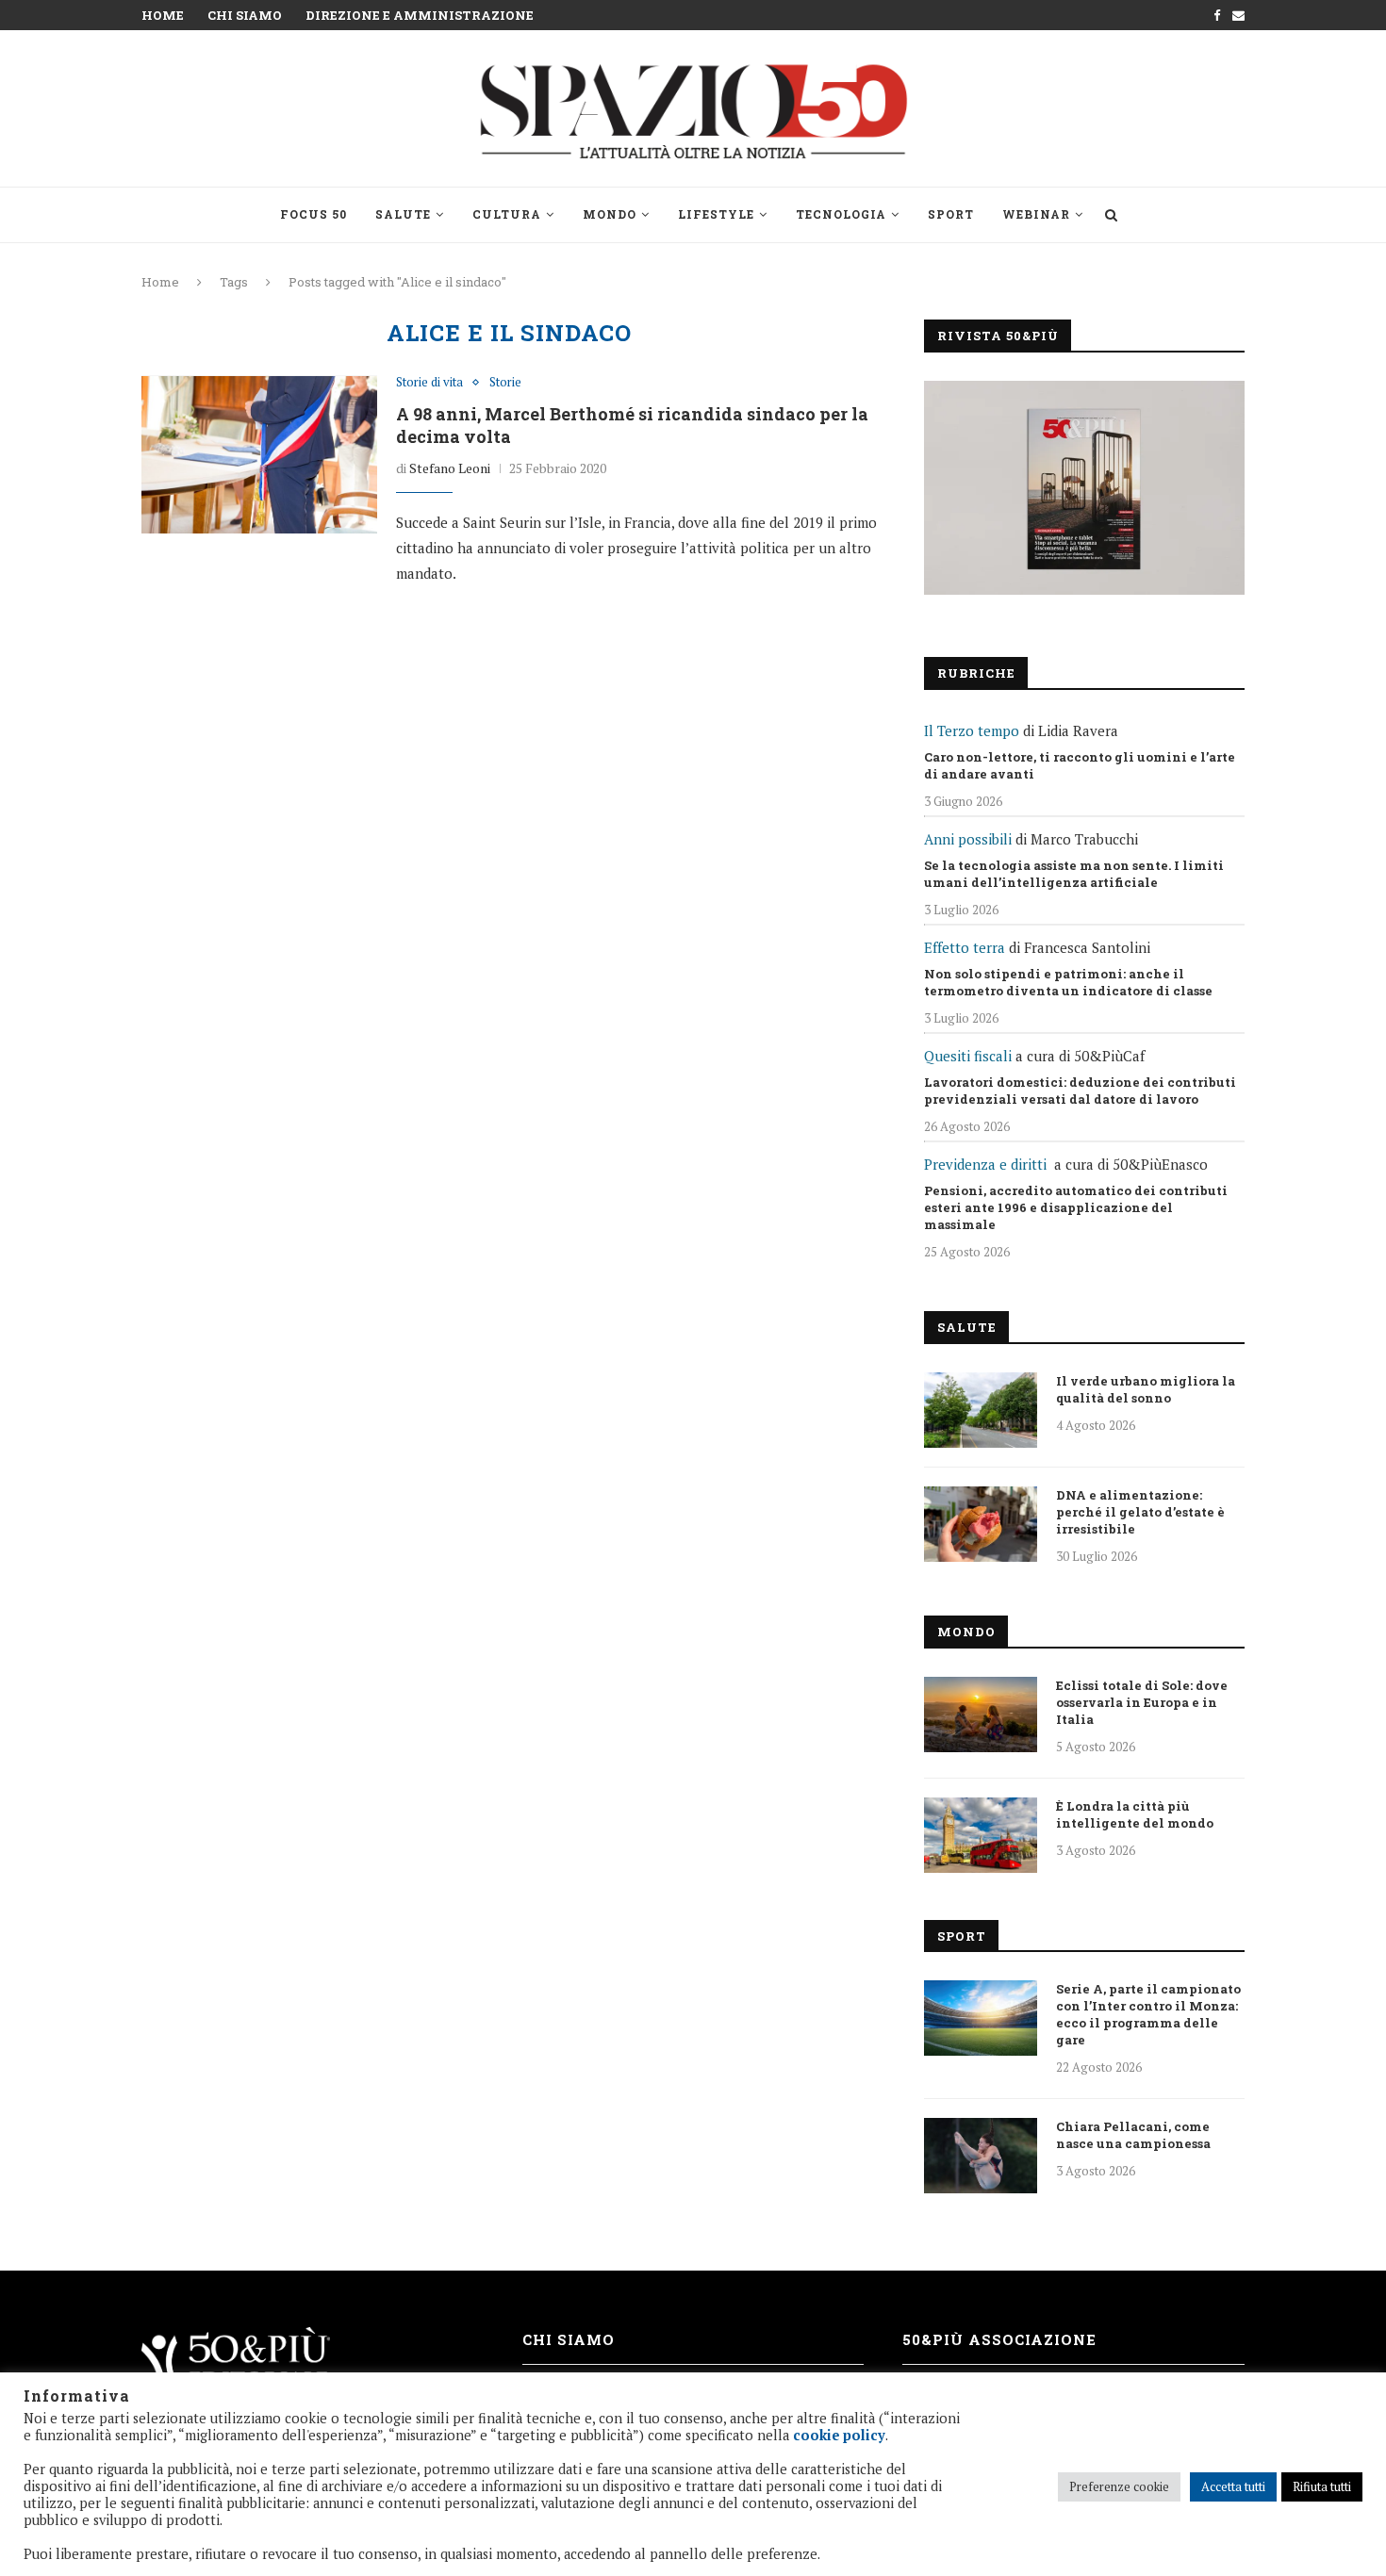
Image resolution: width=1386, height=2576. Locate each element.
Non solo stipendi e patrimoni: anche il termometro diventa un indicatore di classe (1068, 982)
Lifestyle (716, 214)
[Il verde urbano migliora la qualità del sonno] (981, 1410)
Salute (403, 214)
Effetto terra (965, 947)
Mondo (610, 214)
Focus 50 (313, 214)
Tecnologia (841, 214)
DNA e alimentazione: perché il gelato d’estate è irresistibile (1140, 1512)
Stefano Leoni (450, 468)
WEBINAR (1036, 214)
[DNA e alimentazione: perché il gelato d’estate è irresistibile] (981, 1524)
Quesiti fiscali (968, 1056)
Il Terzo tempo (972, 730)
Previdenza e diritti (985, 1164)
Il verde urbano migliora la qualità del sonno (1146, 1389)
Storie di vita (429, 383)
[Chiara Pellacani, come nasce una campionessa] (981, 2156)
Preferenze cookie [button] (1119, 2486)
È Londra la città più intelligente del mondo (1135, 1814)
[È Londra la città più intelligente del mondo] (981, 1835)
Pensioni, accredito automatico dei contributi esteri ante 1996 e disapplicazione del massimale (1076, 1207)
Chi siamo (245, 15)
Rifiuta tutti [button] (1322, 2486)
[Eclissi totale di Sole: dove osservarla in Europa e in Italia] (981, 1715)
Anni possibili (968, 839)
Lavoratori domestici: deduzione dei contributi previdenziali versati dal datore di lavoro (1080, 1091)
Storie (505, 383)
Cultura (507, 214)
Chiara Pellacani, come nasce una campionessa (1133, 2135)
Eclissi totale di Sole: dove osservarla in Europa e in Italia (1142, 1702)
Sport (951, 214)
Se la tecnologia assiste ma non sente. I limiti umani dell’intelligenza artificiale (1074, 874)
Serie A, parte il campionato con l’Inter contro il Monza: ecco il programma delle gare (1148, 2014)
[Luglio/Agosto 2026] (1084, 488)
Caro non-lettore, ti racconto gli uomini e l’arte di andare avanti (1080, 765)
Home (163, 15)
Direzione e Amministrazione (420, 15)
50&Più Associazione (999, 2339)
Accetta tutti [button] (1233, 2486)
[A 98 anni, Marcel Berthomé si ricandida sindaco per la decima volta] (259, 454)
